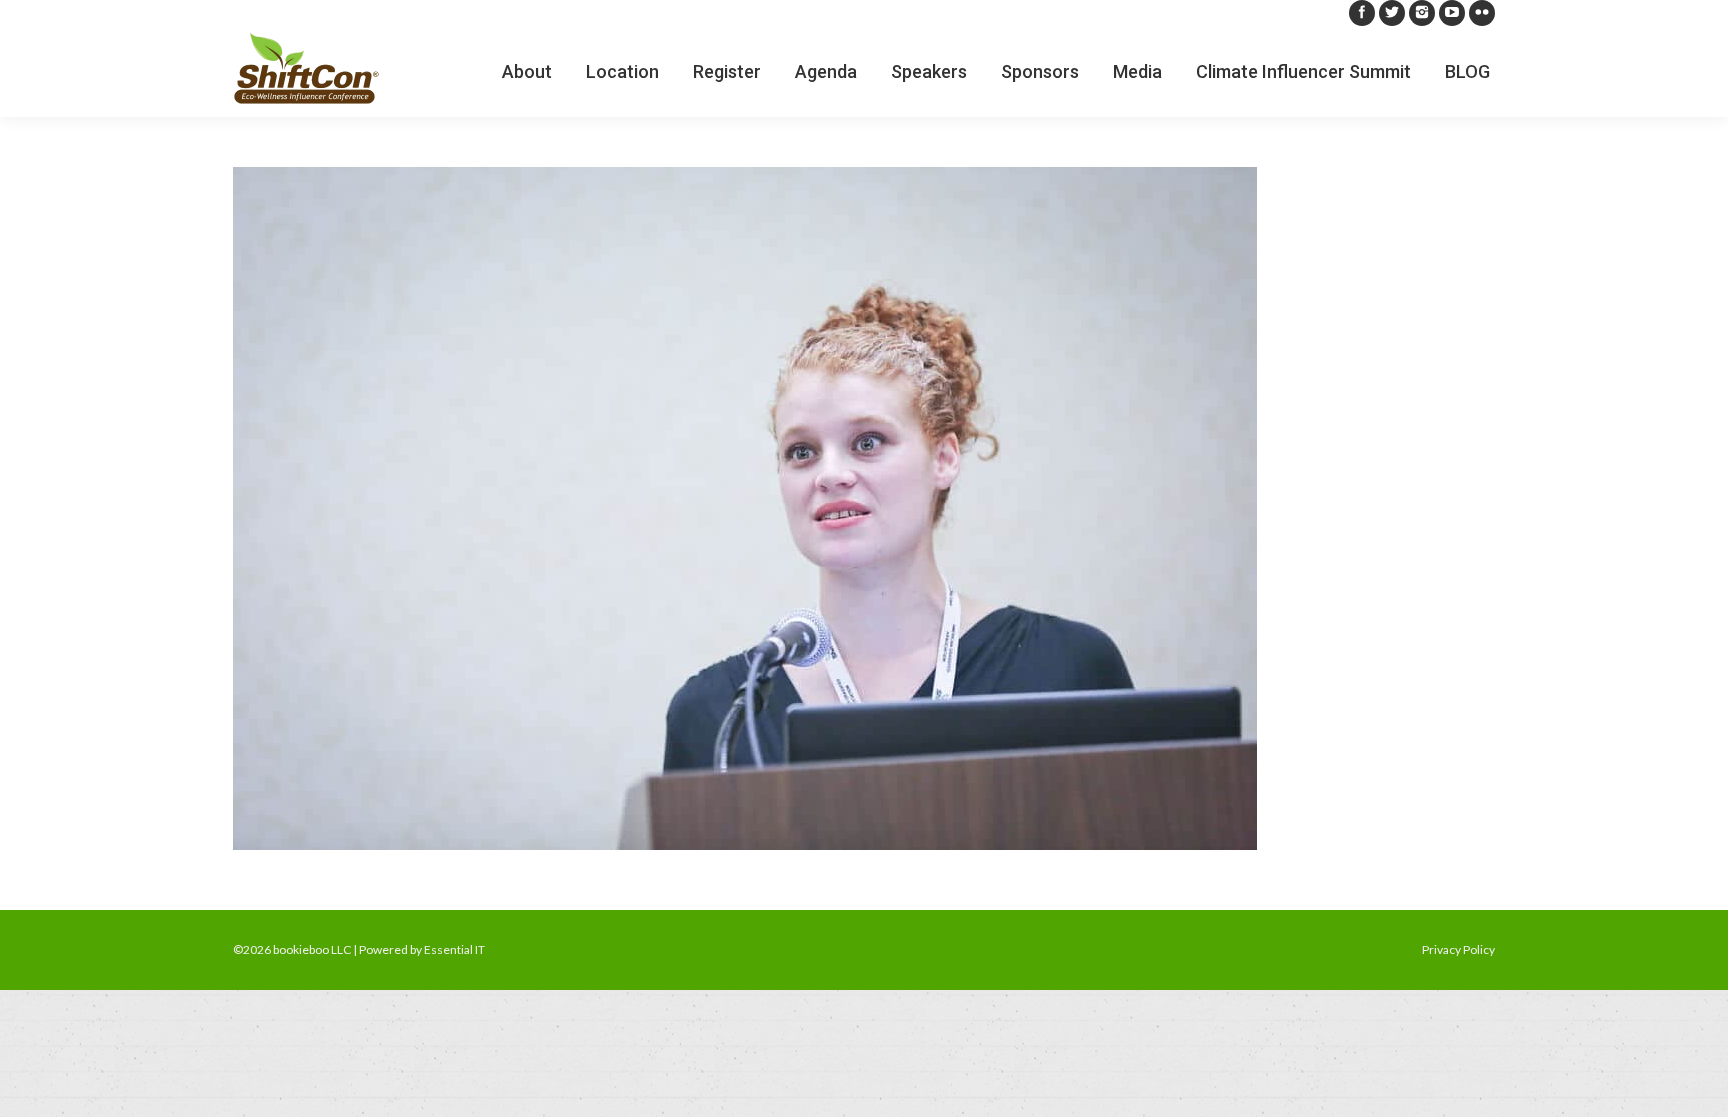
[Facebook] (1362, 13)
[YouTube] (1452, 13)
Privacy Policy (1458, 949)
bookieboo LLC (312, 949)
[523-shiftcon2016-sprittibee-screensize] (864, 508)
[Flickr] (1482, 13)
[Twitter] (1392, 13)
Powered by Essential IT (422, 949)
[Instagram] (1422, 13)
